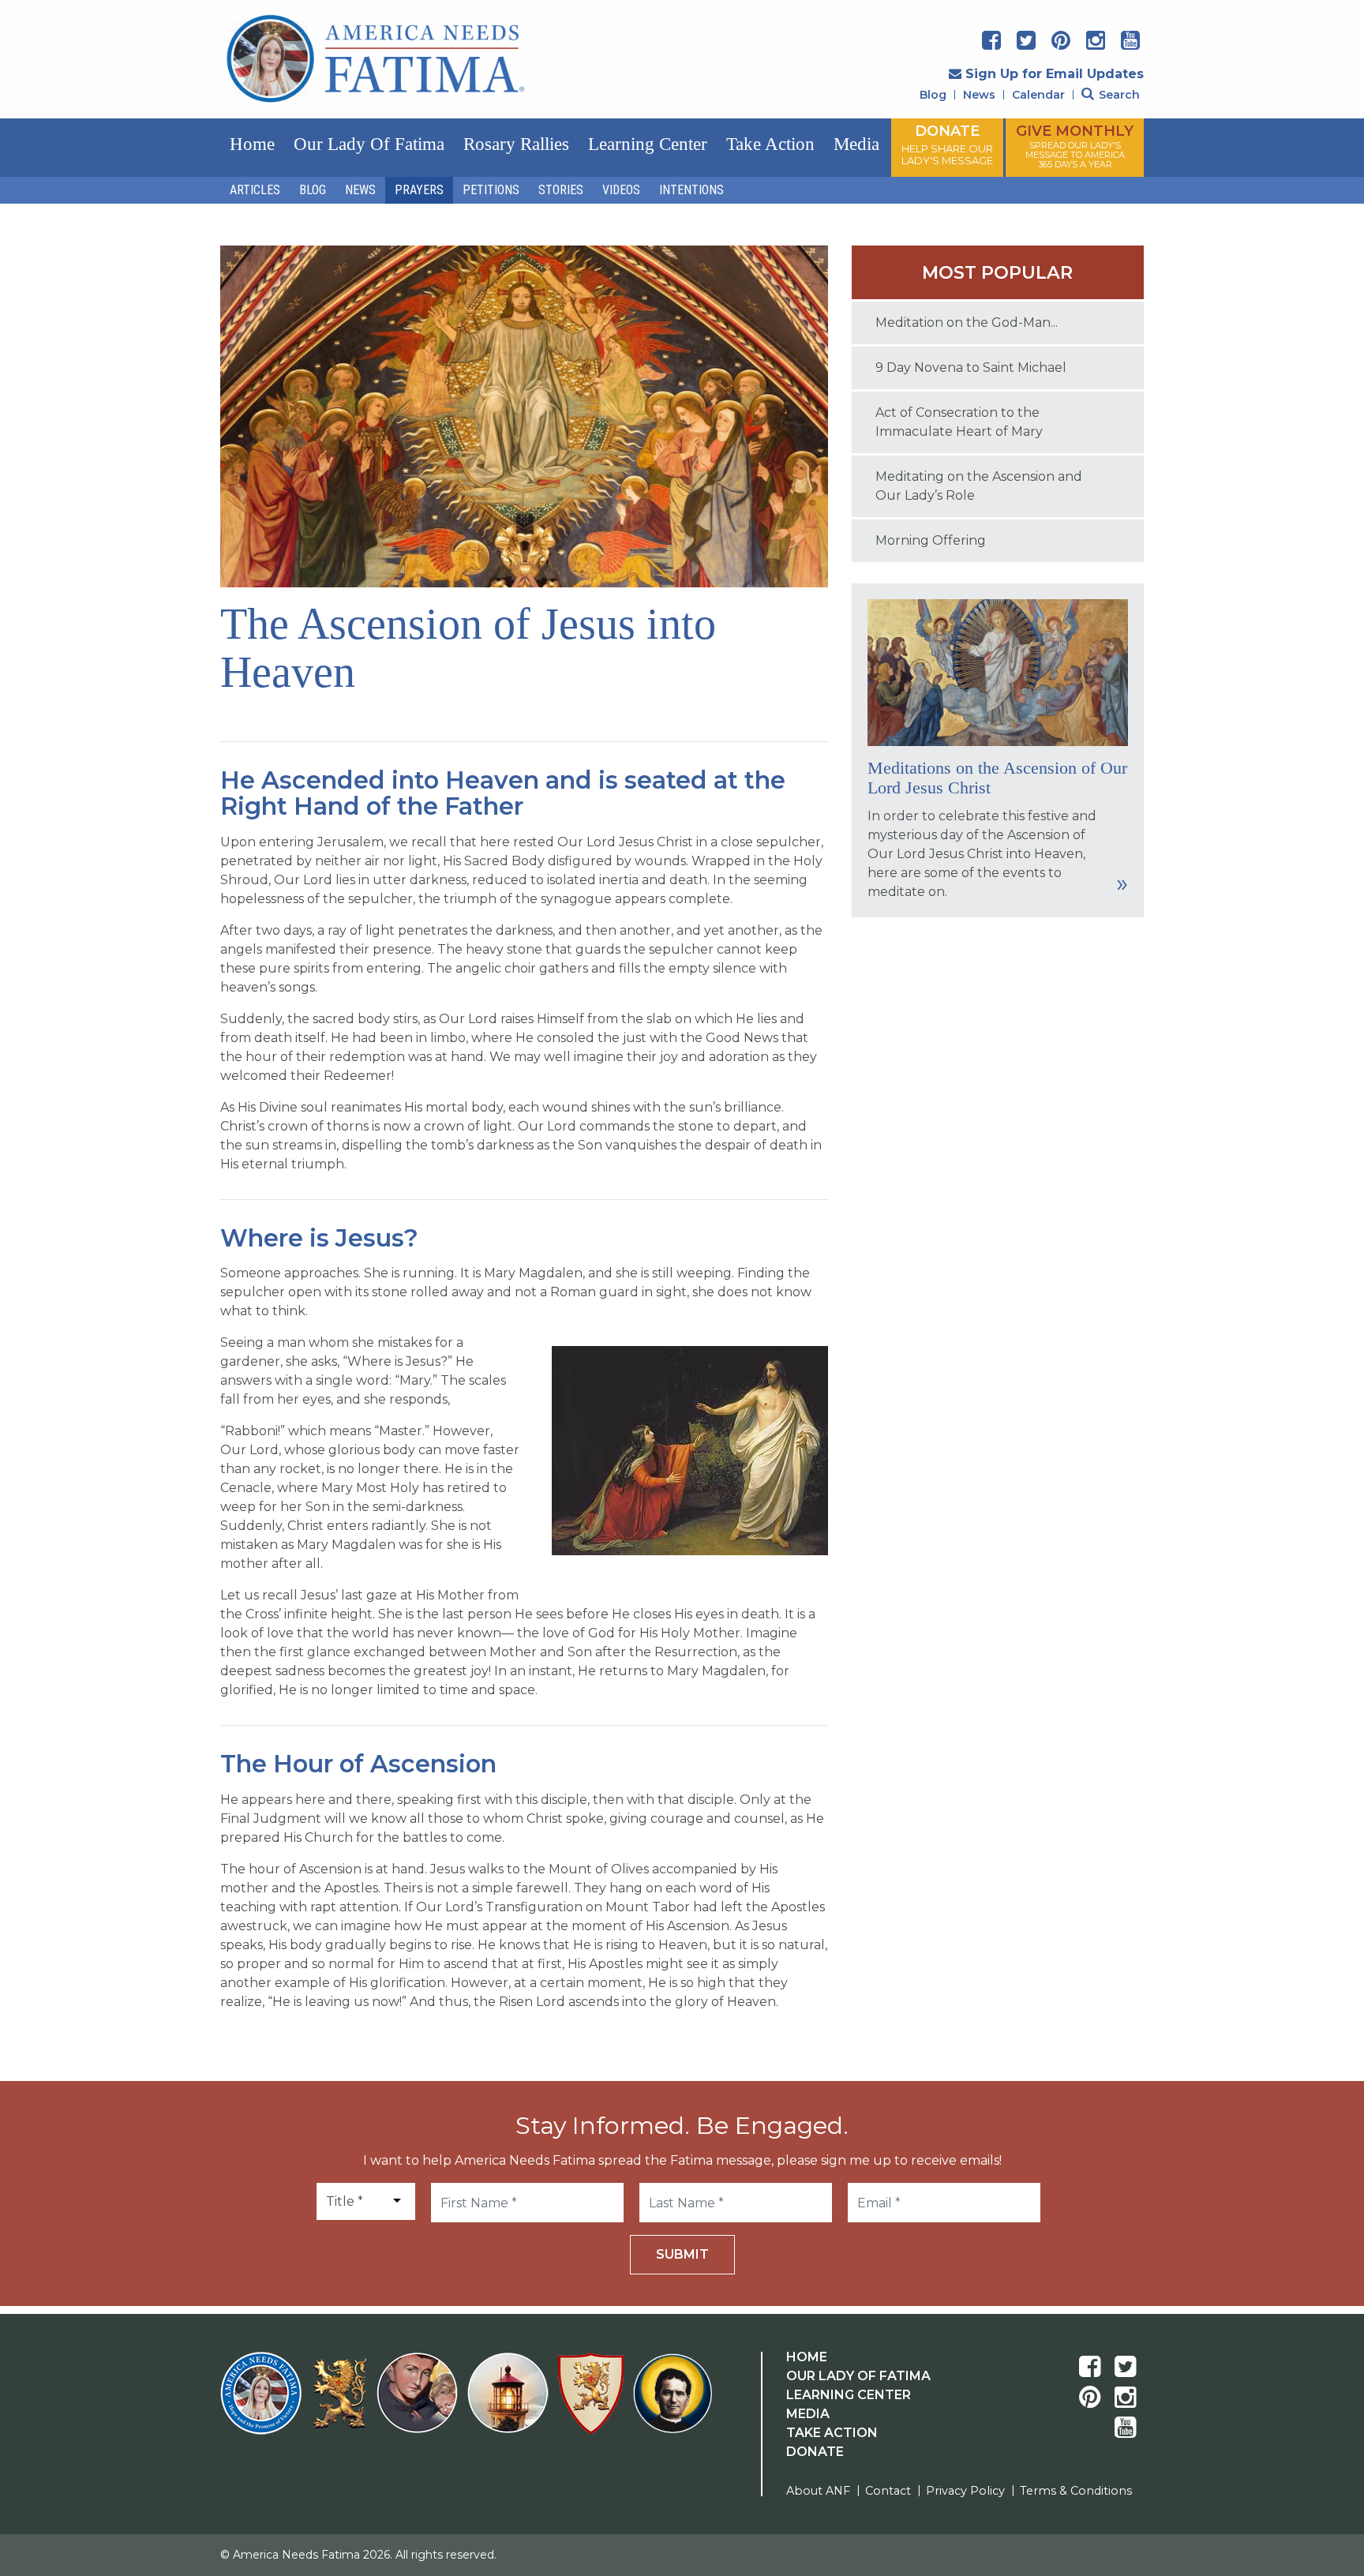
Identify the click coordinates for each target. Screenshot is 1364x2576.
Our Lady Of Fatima (858, 2376)
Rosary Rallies (516, 144)
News (979, 95)
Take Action (770, 144)
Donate (815, 2452)
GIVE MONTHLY (1075, 146)
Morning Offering (931, 540)
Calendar (1038, 95)
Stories (561, 190)
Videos (621, 190)
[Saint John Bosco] (673, 2403)
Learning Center (648, 144)
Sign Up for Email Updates (1055, 74)
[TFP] (342, 2403)
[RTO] (511, 2403)
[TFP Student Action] (594, 2403)
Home (252, 144)
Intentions (691, 190)
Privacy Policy (965, 2491)
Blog (933, 95)
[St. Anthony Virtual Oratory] (420, 2403)
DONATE (947, 144)
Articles (255, 190)
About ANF (818, 2491)
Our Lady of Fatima (369, 144)
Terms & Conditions (1076, 2491)
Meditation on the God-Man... (967, 322)
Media (856, 144)
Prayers (419, 190)
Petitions (491, 190)
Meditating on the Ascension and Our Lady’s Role (979, 486)
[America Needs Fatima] (264, 2403)
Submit (682, 2254)
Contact (888, 2491)
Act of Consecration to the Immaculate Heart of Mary (959, 422)
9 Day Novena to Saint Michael (971, 367)
